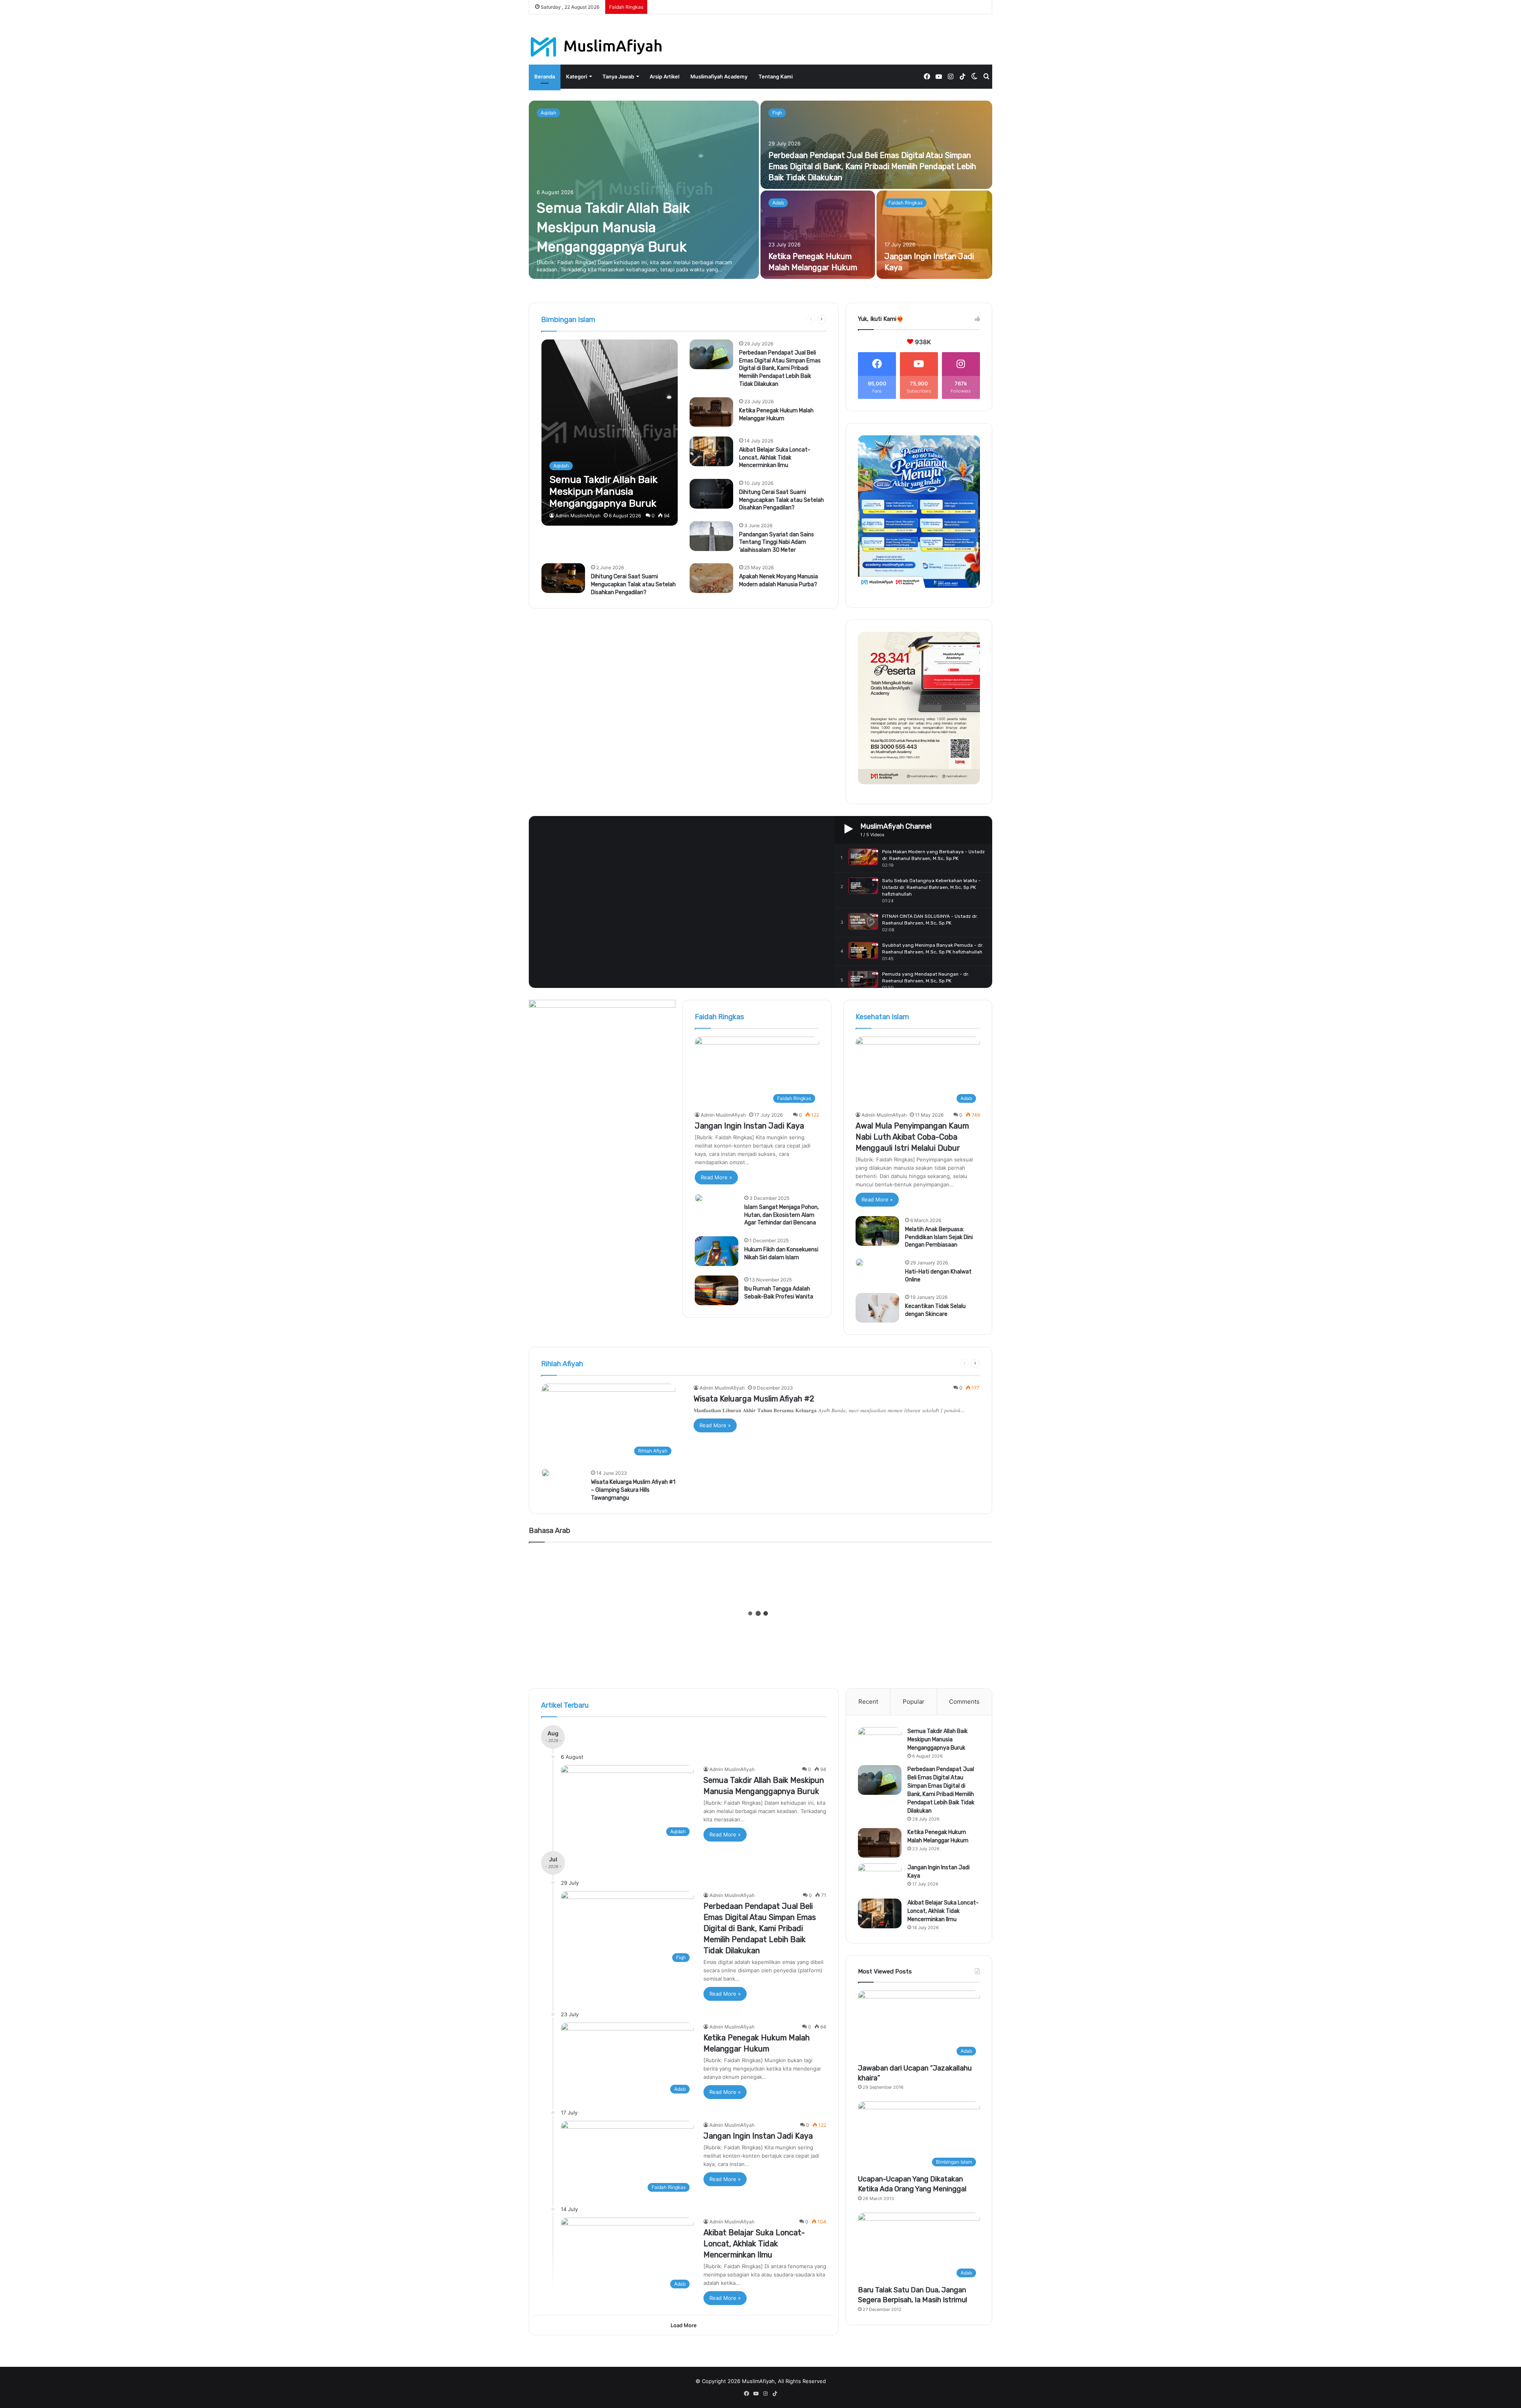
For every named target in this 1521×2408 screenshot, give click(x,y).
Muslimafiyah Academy (719, 76)
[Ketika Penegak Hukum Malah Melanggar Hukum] (818, 235)
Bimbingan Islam (742, 319)
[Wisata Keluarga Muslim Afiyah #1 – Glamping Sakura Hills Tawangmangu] (545, 1473)
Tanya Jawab (618, 76)
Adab (778, 203)
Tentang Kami (776, 76)
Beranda (545, 76)
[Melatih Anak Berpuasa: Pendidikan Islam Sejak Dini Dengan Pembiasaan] (877, 1231)
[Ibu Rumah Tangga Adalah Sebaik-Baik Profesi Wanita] (717, 1290)
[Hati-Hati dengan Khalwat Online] (860, 1262)
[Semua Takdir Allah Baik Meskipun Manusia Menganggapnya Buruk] (644, 190)
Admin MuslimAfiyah (578, 516)
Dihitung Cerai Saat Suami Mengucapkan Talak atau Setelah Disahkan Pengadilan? (781, 500)
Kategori (577, 76)
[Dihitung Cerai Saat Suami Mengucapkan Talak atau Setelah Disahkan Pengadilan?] (711, 494)
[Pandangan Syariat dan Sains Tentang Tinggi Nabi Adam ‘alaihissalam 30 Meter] (711, 536)
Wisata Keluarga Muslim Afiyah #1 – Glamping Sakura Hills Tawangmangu (633, 1490)
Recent (868, 1702)
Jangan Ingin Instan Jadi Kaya (749, 1126)
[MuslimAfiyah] (596, 47)
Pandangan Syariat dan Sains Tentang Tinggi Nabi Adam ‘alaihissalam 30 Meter (777, 542)
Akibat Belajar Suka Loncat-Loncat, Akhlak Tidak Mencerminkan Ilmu (775, 458)
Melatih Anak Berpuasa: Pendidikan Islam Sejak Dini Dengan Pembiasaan (939, 1237)
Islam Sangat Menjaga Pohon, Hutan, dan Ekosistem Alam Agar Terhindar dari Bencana (781, 1215)
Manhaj (791, 319)
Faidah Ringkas (905, 203)
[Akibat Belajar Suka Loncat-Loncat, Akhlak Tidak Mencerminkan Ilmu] (711, 451)
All (676, 319)
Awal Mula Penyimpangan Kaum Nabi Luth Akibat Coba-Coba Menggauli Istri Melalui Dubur (912, 1137)
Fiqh (777, 113)
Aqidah (548, 113)
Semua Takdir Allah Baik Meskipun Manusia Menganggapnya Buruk (613, 227)
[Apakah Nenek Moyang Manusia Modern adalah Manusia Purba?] (711, 578)
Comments (964, 1702)
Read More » (716, 1177)
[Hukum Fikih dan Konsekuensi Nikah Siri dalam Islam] (717, 1251)
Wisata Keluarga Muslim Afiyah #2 (754, 1399)
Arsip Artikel (664, 76)
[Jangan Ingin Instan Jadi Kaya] (935, 235)
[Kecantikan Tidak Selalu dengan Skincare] (877, 1308)
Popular (914, 1702)
